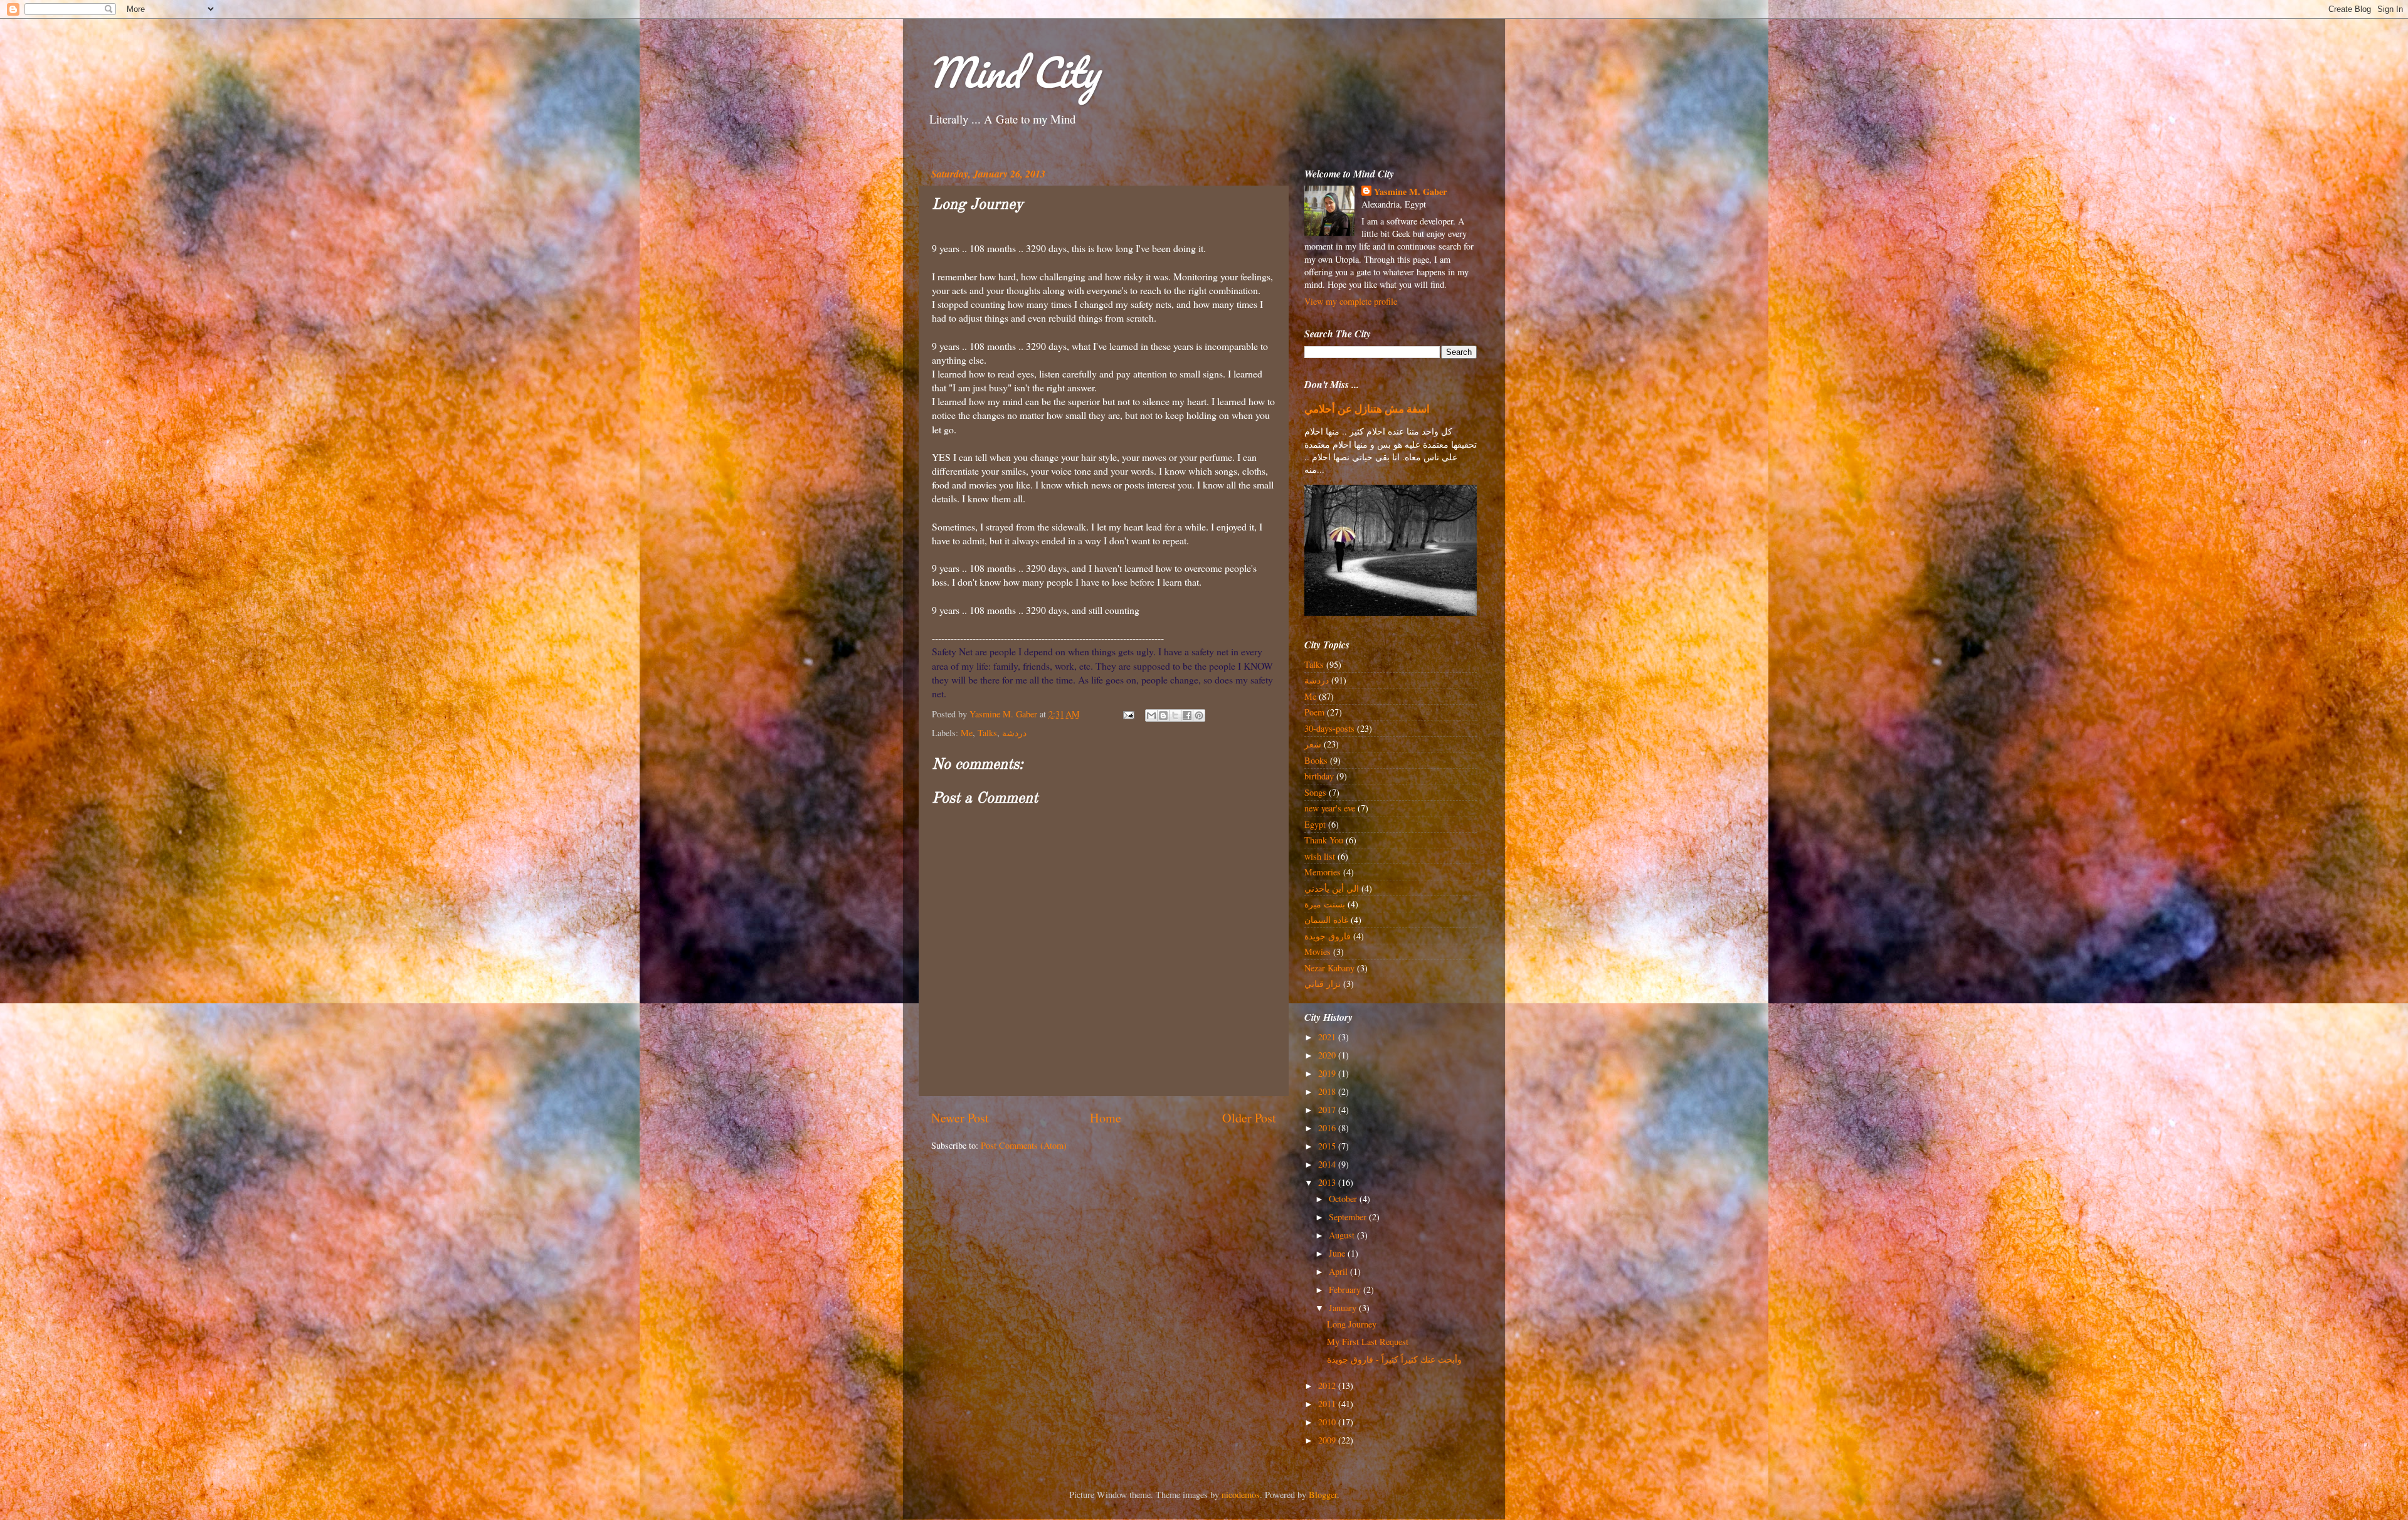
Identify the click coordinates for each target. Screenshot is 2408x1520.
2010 (1328, 1422)
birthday (1319, 776)
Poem (1314, 712)
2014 (1328, 1164)
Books (1316, 760)
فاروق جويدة (1328, 936)
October (1344, 1199)
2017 (1328, 1110)
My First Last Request (1368, 1342)
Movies (1318, 952)
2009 (1328, 1440)
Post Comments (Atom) (1024, 1145)
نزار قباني (1323, 984)
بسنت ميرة (1325, 904)
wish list (1320, 856)
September (1349, 1217)
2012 (1328, 1385)
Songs (1315, 792)
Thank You (1324, 840)
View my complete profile (1351, 301)
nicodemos (1241, 1495)
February (1346, 1290)
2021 (1328, 1037)
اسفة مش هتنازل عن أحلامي (1367, 409)
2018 (1328, 1091)
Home (1106, 1118)
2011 (1328, 1404)
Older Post (1249, 1118)
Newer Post (960, 1118)
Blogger (1323, 1495)
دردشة (1014, 733)
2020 (1328, 1055)
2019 (1328, 1073)
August (1343, 1235)
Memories (1323, 872)
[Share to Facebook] (1187, 715)
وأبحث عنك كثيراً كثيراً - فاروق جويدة (1394, 1359)
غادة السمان (1326, 920)
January (1344, 1308)
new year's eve (1330, 808)
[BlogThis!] (1163, 715)
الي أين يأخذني (1332, 888)
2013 (1328, 1182)
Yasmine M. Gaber (1410, 192)
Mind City (1013, 72)
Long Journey (1352, 1324)
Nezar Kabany (1329, 968)
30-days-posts (1329, 728)
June (1338, 1253)
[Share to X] (1175, 715)
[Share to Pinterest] (1199, 715)
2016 (1328, 1128)
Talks (987, 733)
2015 (1328, 1146)
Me (967, 733)
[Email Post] (1128, 714)
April (1339, 1271)
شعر (1313, 744)
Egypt (1315, 824)
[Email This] (1151, 715)
